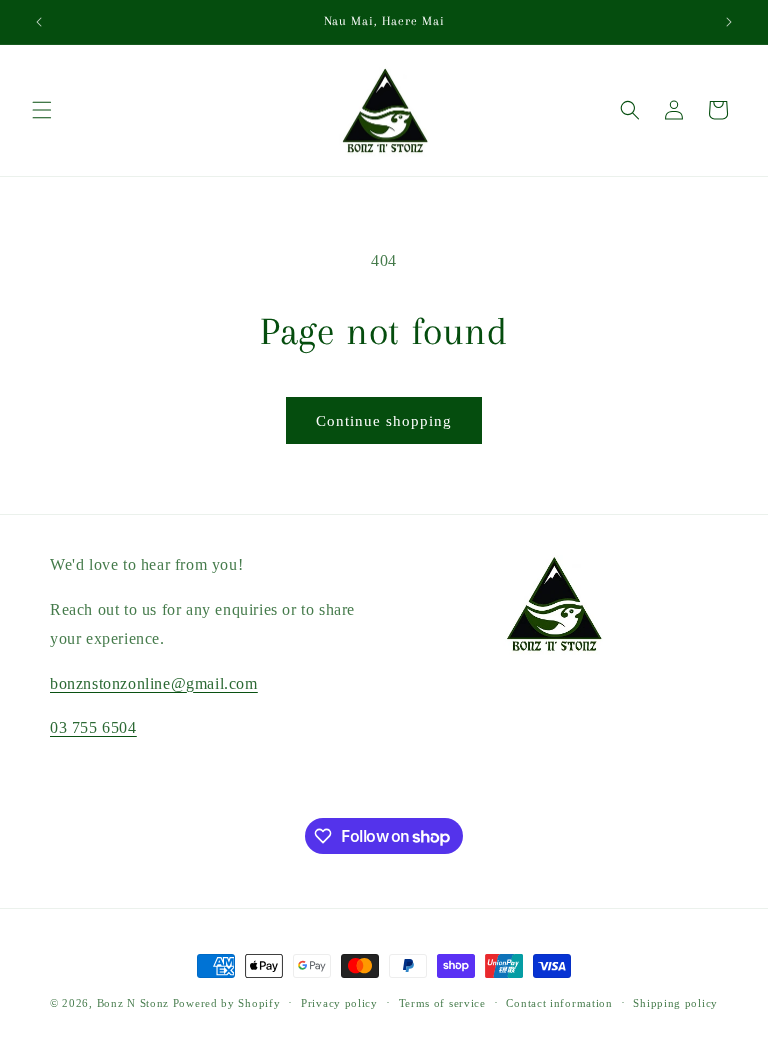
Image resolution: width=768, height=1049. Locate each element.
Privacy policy (339, 1003)
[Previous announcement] (39, 22)
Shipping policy (675, 1003)
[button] (42, 110)
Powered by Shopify (227, 1003)
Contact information (559, 1003)
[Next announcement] (729, 22)
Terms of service (442, 1003)
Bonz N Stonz (133, 1003)
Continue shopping (384, 421)
